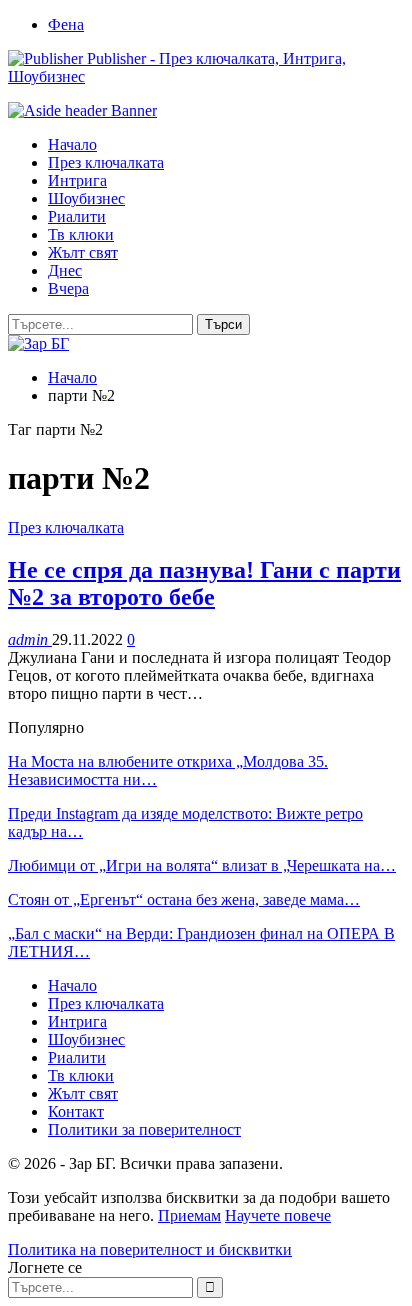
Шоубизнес (86, 198)
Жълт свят (83, 252)
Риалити (77, 216)
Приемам (189, 1215)
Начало (72, 144)
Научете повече (278, 1215)
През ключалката (106, 162)
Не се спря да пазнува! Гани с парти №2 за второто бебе (204, 583)
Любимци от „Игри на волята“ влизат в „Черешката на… (202, 865)
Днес (65, 270)
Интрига (77, 180)
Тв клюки (81, 234)
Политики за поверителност (144, 1129)
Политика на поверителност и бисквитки (150, 1249)
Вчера (68, 288)
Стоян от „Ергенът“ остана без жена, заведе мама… (184, 899)
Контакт (76, 1111)
